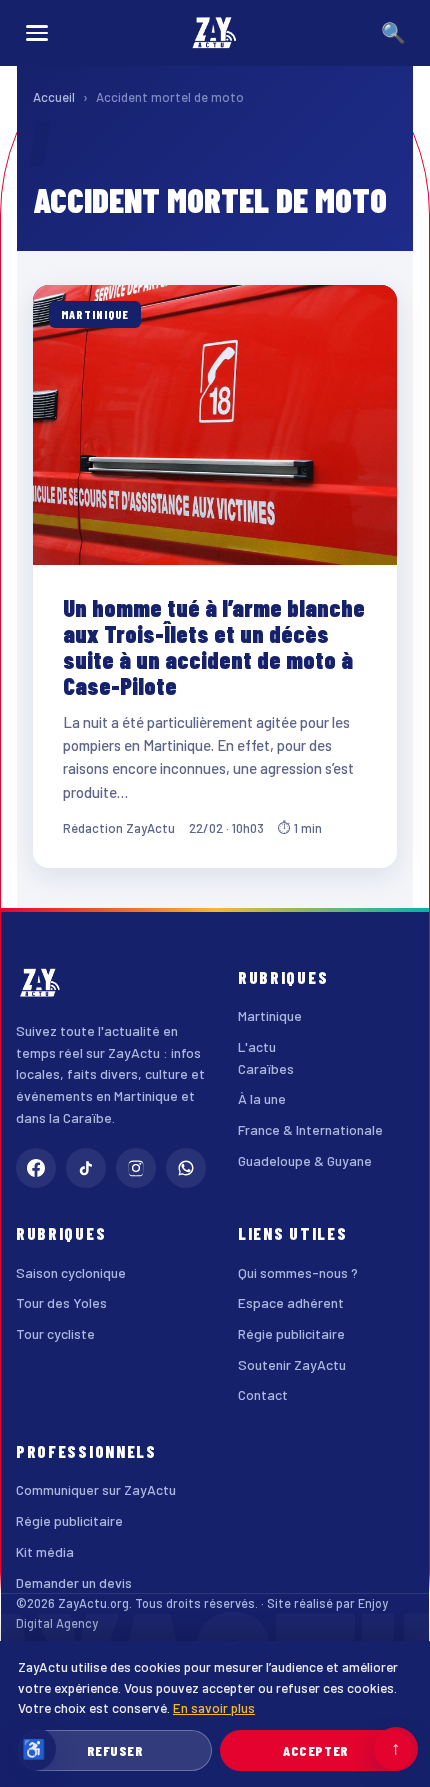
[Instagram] (136, 1168)
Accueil (54, 97)
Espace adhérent (291, 1302)
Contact (263, 1394)
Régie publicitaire (291, 1333)
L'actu (257, 1046)
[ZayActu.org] (215, 33)
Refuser (115, 1750)
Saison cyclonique (71, 1272)
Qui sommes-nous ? (298, 1272)
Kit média (45, 1551)
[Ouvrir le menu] (37, 33)
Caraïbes (266, 1068)
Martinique (270, 1015)
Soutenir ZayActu (292, 1364)
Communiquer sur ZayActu (96, 1489)
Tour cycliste (55, 1333)
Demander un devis (74, 1582)
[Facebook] (36, 1168)
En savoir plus (214, 1707)
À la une (262, 1098)
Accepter (315, 1750)
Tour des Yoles (61, 1302)
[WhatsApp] (186, 1168)
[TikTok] (86, 1168)
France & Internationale (310, 1129)
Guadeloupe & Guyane (305, 1160)
